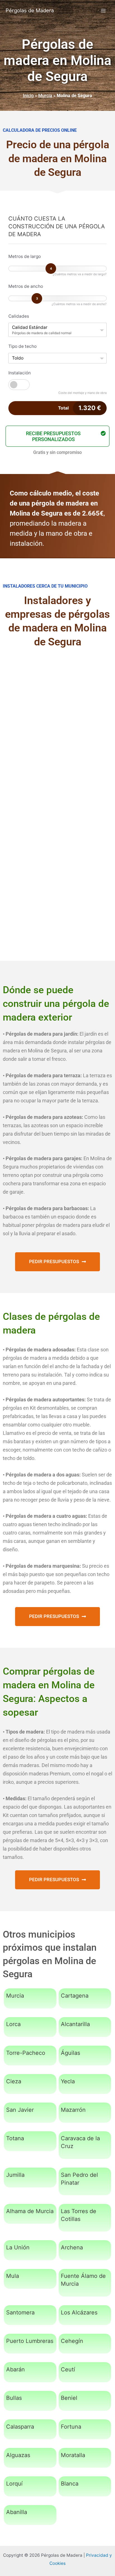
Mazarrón (73, 2110)
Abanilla (17, 2512)
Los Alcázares (79, 2312)
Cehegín (72, 2341)
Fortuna (71, 2427)
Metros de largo (25, 256)
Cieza (14, 2081)
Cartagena (75, 1996)
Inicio (28, 96)
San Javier (20, 2110)
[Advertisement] (57, 718)
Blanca (70, 2484)
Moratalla (73, 2455)
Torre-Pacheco (26, 2053)
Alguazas (18, 2455)
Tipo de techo (22, 346)
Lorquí (14, 2484)
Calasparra (20, 2427)
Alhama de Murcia (30, 2211)
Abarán (15, 2369)
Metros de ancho (26, 286)
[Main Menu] (103, 10)
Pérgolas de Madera (30, 10)
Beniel (69, 2398)
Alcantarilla (75, 2024)
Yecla (68, 2081)
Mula (13, 2276)
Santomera (20, 2312)
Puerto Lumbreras (30, 2341)
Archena (72, 2247)
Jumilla (15, 2175)
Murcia (45, 96)
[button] (57, 436)
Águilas (70, 2053)
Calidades (19, 316)
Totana (15, 2138)
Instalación (20, 373)
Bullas (14, 2398)
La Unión (18, 2247)
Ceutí (68, 2369)
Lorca (13, 2024)
